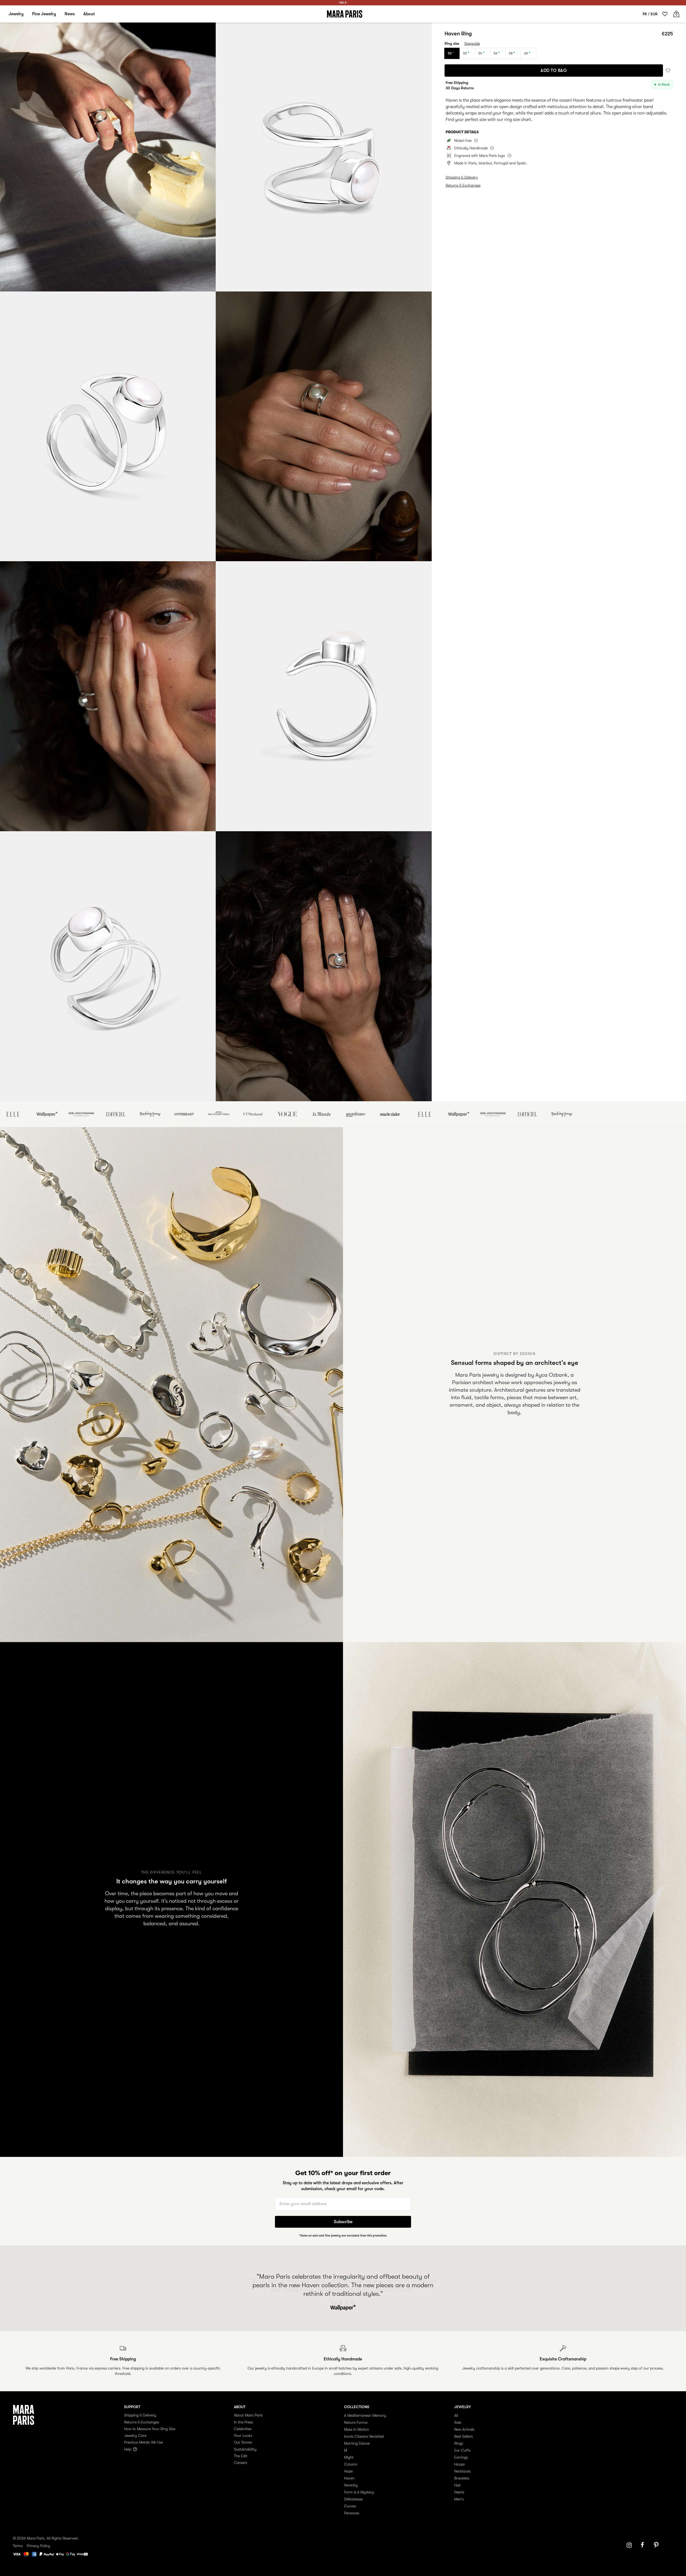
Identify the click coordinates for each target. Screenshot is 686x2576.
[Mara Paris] (345, 14)
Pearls (459, 2492)
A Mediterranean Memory (365, 2415)
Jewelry (16, 14)
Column (351, 2464)
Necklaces (462, 2471)
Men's (459, 2499)
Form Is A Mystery (359, 2492)
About (89, 14)
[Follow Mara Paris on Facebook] (644, 2545)
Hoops (459, 2464)
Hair (458, 2485)
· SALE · (343, 3)
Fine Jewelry (44, 14)
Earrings (461, 2457)
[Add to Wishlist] (668, 71)
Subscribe (343, 2222)
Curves (350, 2506)
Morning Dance (357, 2443)
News (70, 14)
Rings (459, 2443)
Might (349, 2457)
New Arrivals (464, 2429)
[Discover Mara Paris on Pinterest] (657, 2545)
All (456, 2415)
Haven (349, 2478)
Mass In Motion (357, 2429)
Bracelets (462, 2478)
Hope (348, 2471)
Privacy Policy (38, 2546)
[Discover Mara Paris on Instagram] (629, 2545)
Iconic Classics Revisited (364, 2436)
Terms (18, 2546)
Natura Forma (356, 2422)
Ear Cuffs (462, 2450)
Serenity (351, 2485)
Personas (352, 2513)
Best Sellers (463, 2436)
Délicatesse (353, 2499)
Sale (458, 2422)
